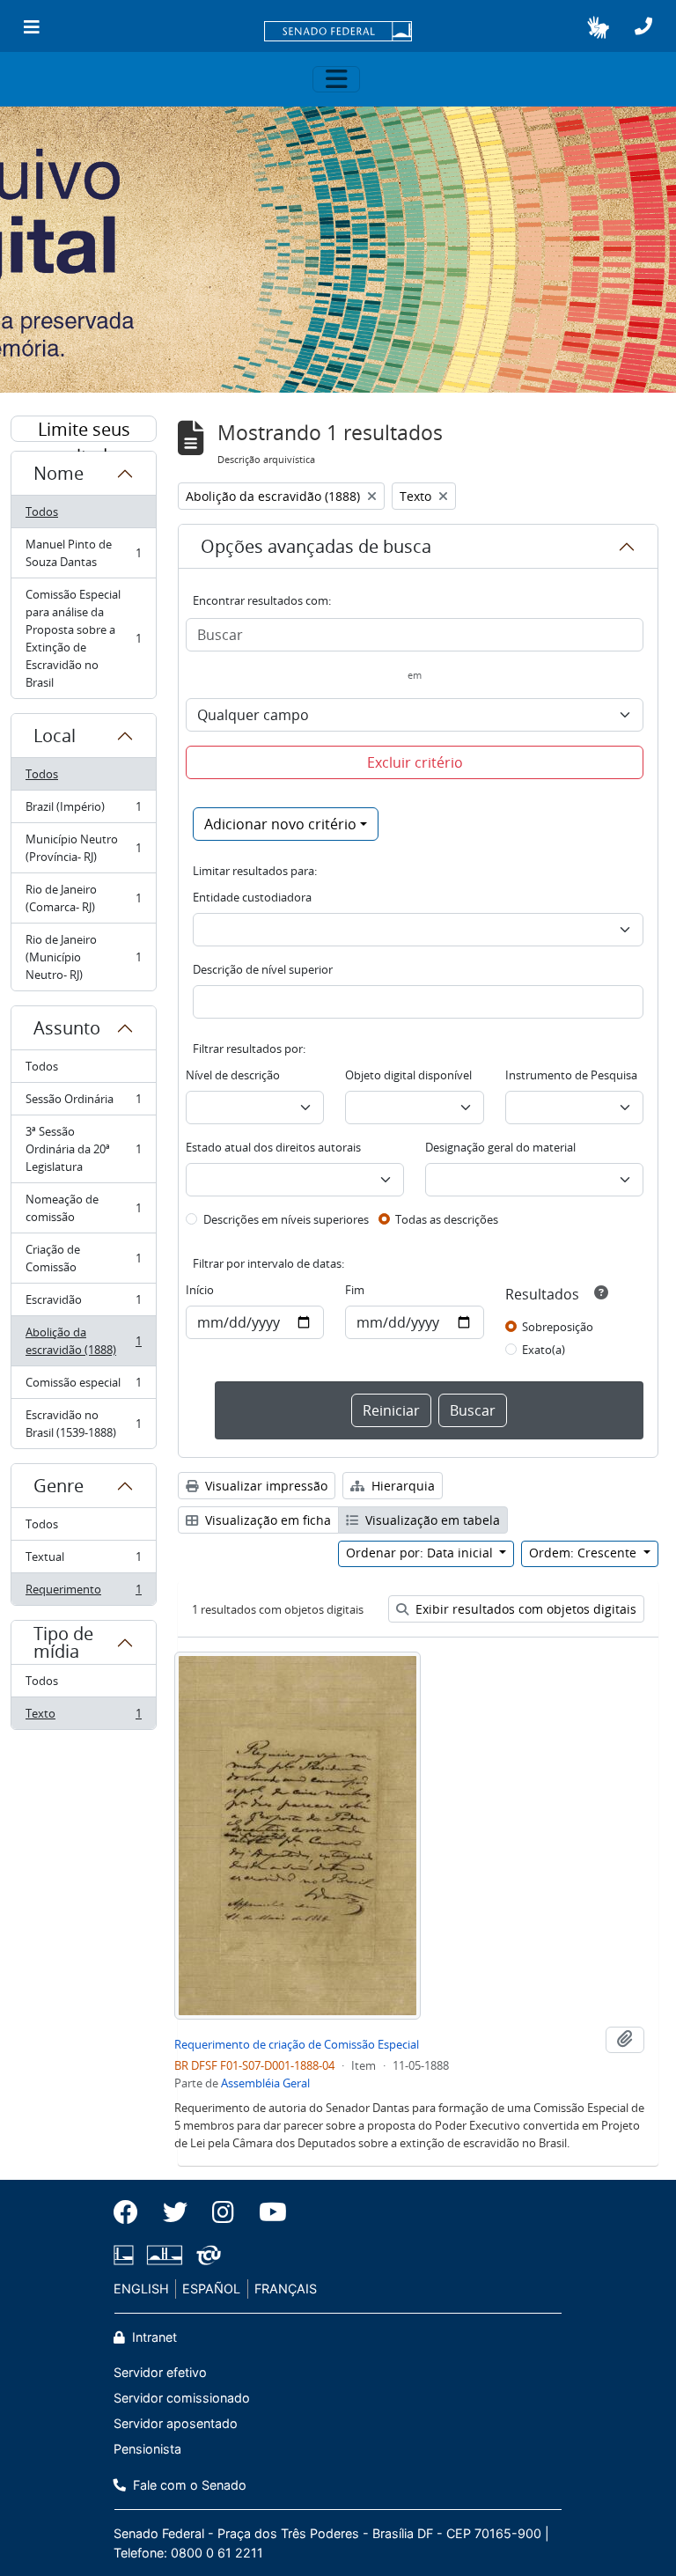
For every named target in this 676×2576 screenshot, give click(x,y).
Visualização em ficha (266, 1520)
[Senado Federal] (338, 33)
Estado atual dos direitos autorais (273, 1147)
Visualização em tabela (431, 1520)
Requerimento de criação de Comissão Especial (297, 2044)
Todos (42, 512)
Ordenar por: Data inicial (421, 1553)
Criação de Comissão (83, 1258)
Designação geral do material (500, 1147)
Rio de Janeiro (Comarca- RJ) (83, 898)
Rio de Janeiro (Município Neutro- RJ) (83, 957)
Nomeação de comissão (83, 1208)
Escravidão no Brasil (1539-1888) (83, 1424)
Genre (59, 1486)
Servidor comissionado (182, 2398)
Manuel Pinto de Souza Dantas (83, 553)
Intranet (153, 2337)
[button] (598, 27)
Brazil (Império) (83, 811)
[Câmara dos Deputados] (127, 2255)
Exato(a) (544, 1350)
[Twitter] (175, 2212)
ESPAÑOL (211, 2289)
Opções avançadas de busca (316, 546)
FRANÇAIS (286, 2289)
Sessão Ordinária (83, 1103)
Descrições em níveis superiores (286, 1219)
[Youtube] (267, 2212)
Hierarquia (401, 1486)
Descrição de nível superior (263, 969)
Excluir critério (415, 762)
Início (200, 1290)
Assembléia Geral (265, 2083)
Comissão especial (83, 1387)
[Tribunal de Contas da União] (206, 2255)
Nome (59, 473)
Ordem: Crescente (584, 1553)
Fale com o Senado (188, 2485)
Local (55, 736)
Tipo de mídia (63, 1642)
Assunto (67, 1028)
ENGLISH (141, 2289)
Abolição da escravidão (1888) (83, 1341)
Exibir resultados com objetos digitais (524, 1609)
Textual (83, 1561)
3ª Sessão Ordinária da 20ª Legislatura (83, 1149)
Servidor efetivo (160, 2372)
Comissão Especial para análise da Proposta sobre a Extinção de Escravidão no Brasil (83, 638)
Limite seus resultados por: (84, 430)
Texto (83, 1717)
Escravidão (83, 1304)
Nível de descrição (233, 1075)
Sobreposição (558, 1327)
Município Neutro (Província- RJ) (83, 848)
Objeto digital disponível (408, 1075)
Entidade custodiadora (252, 897)
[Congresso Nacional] (165, 2255)
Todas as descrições (447, 1219)
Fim (355, 1290)
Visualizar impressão (265, 1486)
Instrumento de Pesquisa (571, 1075)
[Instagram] (223, 2212)
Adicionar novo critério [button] (280, 824)
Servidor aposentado (176, 2423)
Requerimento (83, 1593)
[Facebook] (132, 2212)
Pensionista (147, 2449)
